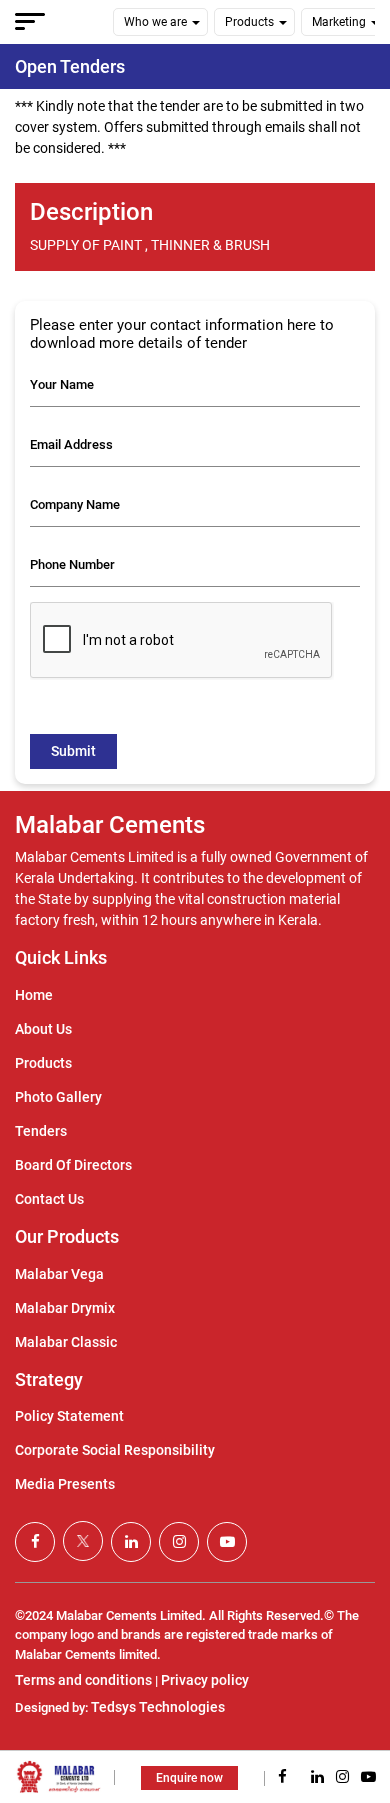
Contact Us (49, 1199)
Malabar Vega (59, 1274)
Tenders (41, 1131)
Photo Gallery (58, 1097)
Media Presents (65, 1484)
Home (34, 995)
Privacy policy (205, 1680)
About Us (43, 1029)
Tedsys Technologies (158, 1707)
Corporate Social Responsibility (115, 1450)
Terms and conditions (83, 1680)
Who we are (155, 22)
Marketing (339, 22)
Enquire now (189, 1778)
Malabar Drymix (65, 1308)
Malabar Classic (66, 1342)
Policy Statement (69, 1416)
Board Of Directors (73, 1165)
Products (249, 22)
